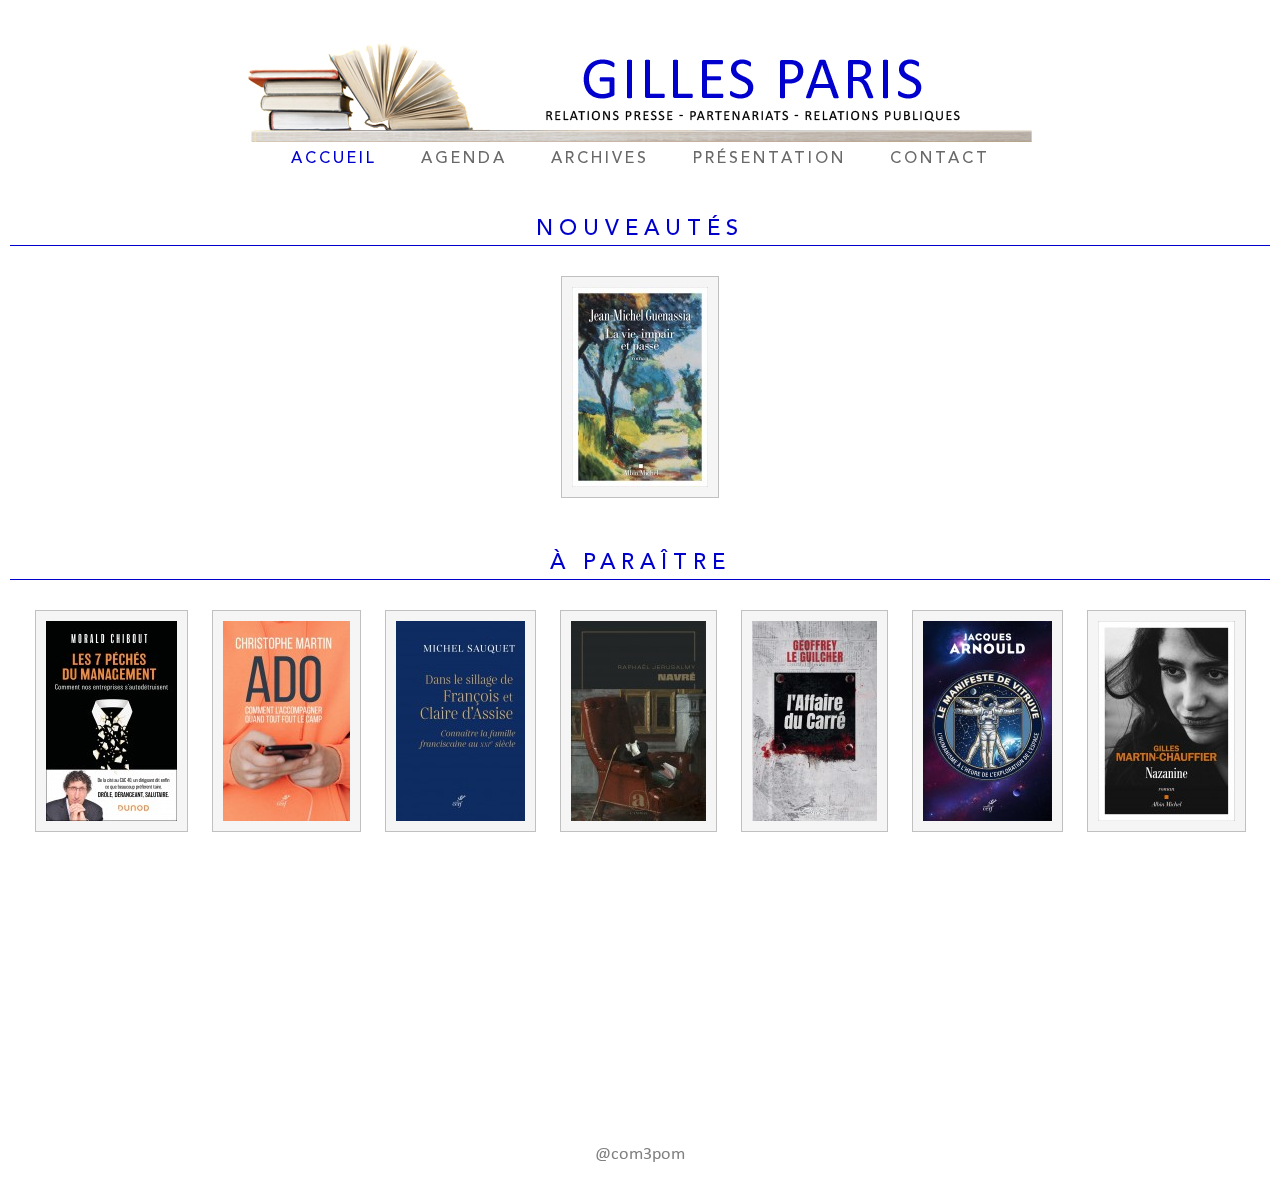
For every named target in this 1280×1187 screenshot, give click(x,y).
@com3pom (640, 1154)
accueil (334, 159)
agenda (464, 159)
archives (600, 159)
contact (940, 159)
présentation (769, 159)
